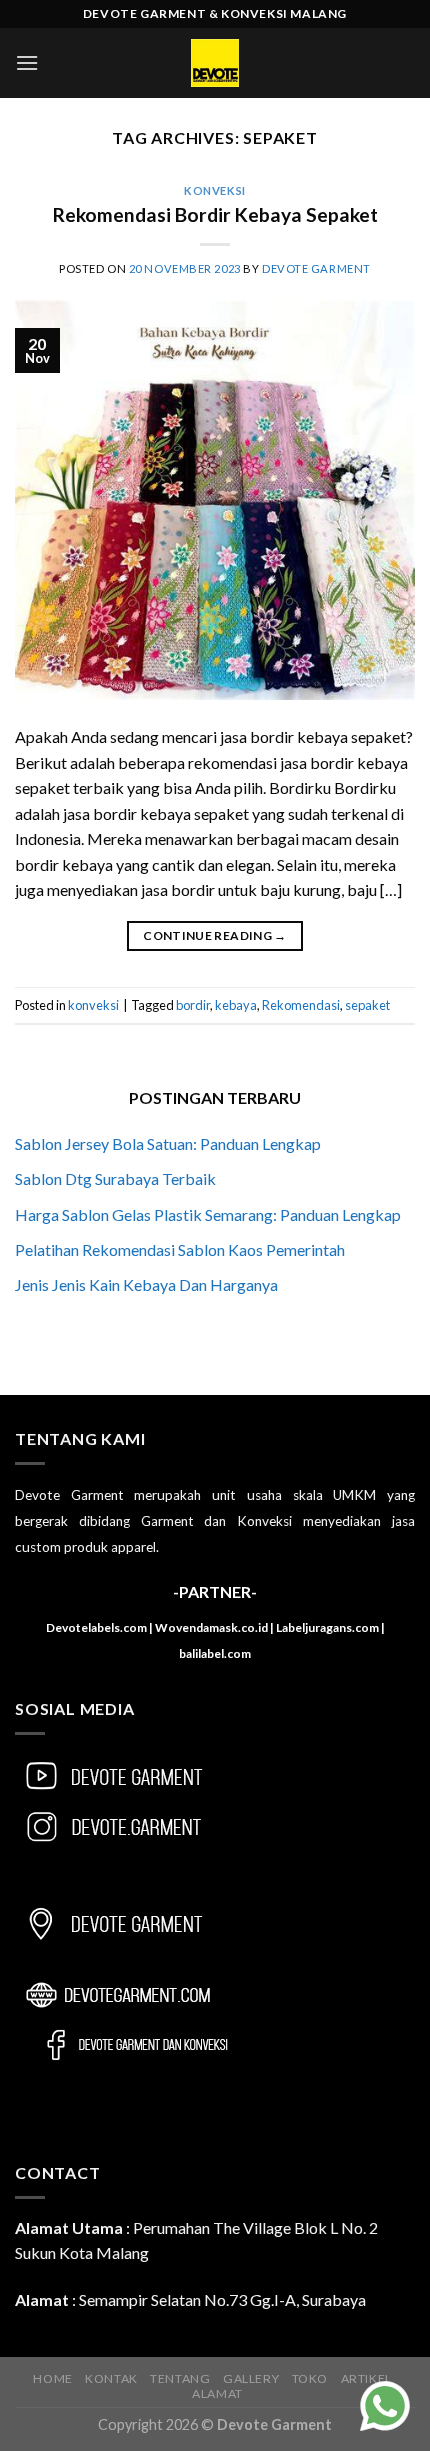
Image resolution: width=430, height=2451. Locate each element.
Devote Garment (316, 268)
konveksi (214, 190)
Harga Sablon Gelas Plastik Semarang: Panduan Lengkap (208, 1214)
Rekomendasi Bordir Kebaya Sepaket (215, 214)
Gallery (251, 2378)
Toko (310, 2378)
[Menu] (27, 62)
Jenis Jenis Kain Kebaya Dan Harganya (146, 1284)
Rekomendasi (301, 1005)
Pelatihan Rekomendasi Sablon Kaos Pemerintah (180, 1249)
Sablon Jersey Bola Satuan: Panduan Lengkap (168, 1143)
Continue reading (215, 935)
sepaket (367, 1005)
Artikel (366, 2378)
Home (52, 2378)
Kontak (111, 2378)
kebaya (236, 1005)
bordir (193, 1005)
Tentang (180, 2378)
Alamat (217, 2393)
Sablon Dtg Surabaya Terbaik (115, 1178)
